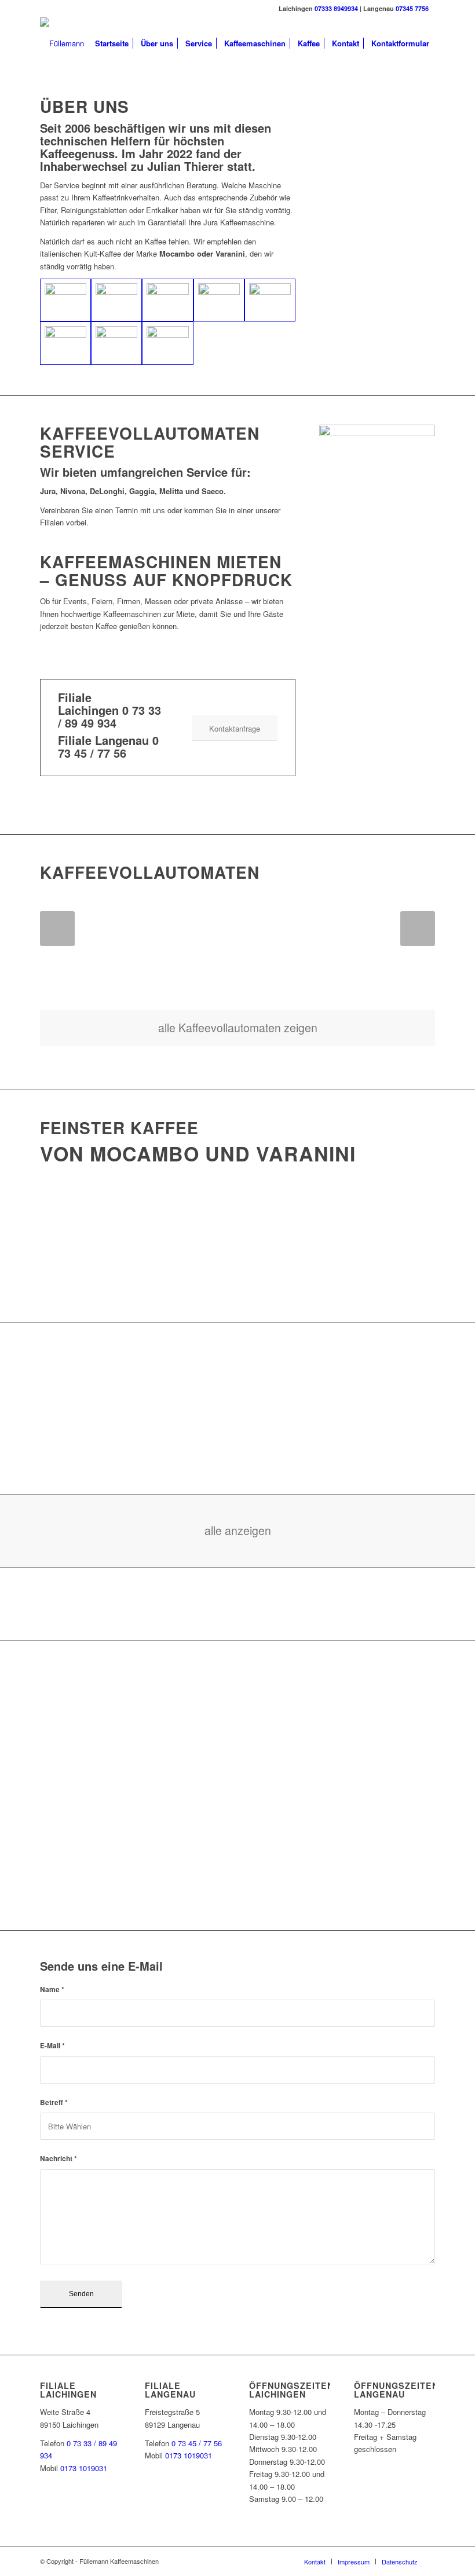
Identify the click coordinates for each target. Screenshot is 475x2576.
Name (52, 1989)
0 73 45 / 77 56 (108, 746)
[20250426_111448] (116, 300)
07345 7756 (412, 8)
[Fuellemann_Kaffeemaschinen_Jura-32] (116, 343)
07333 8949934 (336, 8)
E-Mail (52, 2046)
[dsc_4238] (167, 343)
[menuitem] (112, 43)
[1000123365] (65, 300)
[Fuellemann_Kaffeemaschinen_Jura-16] (219, 300)
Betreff (54, 2102)
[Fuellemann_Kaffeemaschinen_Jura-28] (270, 300)
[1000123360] (167, 300)
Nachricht (59, 2159)
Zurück (57, 929)
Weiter (418, 929)
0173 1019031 (84, 2468)
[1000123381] (65, 343)
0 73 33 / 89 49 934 (109, 716)
